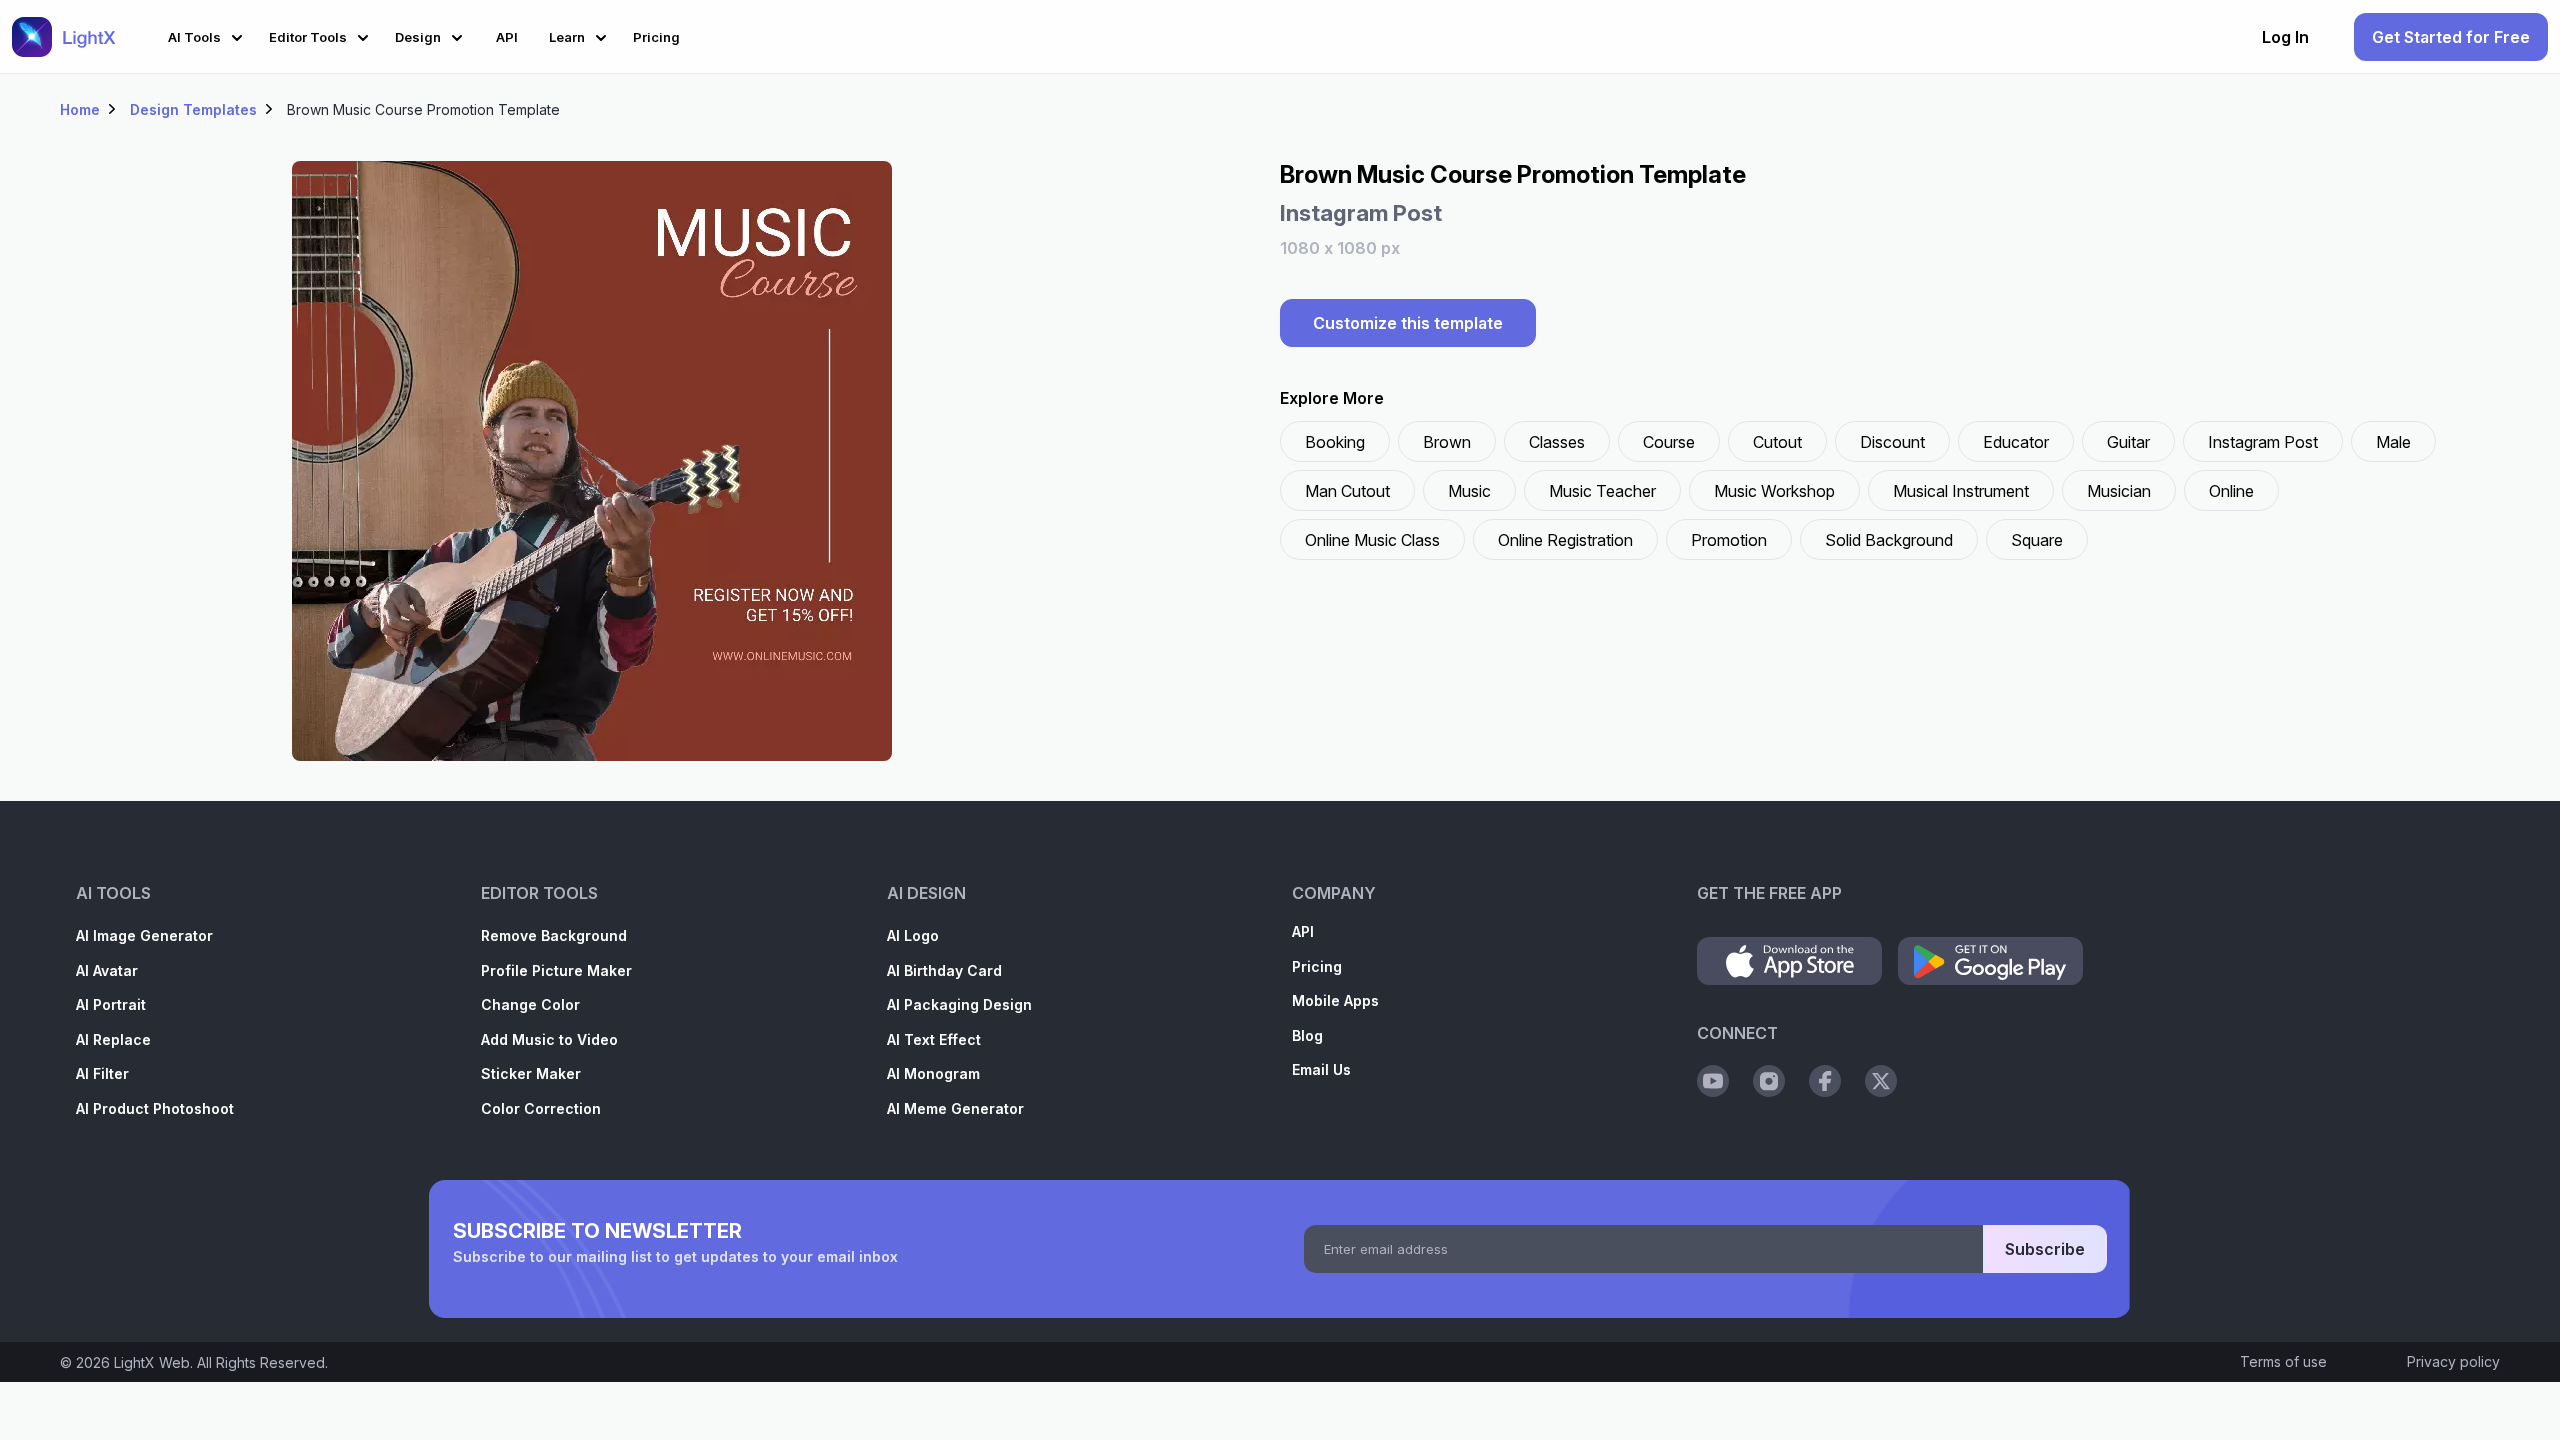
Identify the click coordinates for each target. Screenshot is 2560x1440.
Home (80, 109)
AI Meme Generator (955, 1108)
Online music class (1372, 540)
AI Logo (913, 935)
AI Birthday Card (944, 970)
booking (1335, 442)
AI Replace (113, 1039)
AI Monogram (933, 1073)
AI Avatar (107, 970)
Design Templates (193, 109)
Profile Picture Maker (556, 970)
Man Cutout (1347, 491)
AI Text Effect (934, 1039)
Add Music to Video (549, 1039)
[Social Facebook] (1825, 1081)
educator (2016, 442)
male (2393, 442)
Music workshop (1774, 491)
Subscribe (2045, 1249)
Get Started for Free (2451, 37)
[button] (208, 34)
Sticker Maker (531, 1073)
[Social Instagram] (1769, 1081)
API (1303, 931)
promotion (1729, 540)
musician (2119, 491)
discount (1892, 442)
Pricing (1317, 966)
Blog (1307, 1035)
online (2231, 491)
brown (1447, 442)
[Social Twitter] (1881, 1081)
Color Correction (541, 1108)
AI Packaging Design (959, 1004)
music (1469, 491)
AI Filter (102, 1073)
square (2037, 540)
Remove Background (554, 935)
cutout (1777, 442)
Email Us (1321, 1069)
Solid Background (1889, 540)
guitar (2128, 442)
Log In (2285, 37)
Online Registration (1565, 540)
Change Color (530, 1004)
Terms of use (2283, 1361)
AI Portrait (111, 1004)
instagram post (2263, 442)
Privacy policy (2453, 1361)
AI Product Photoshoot (155, 1108)
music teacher (1602, 491)
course (1669, 442)
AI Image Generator (144, 935)
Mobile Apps (1335, 1000)
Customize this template (1408, 323)
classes (1557, 442)
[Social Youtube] (1713, 1081)
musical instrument (1961, 491)
